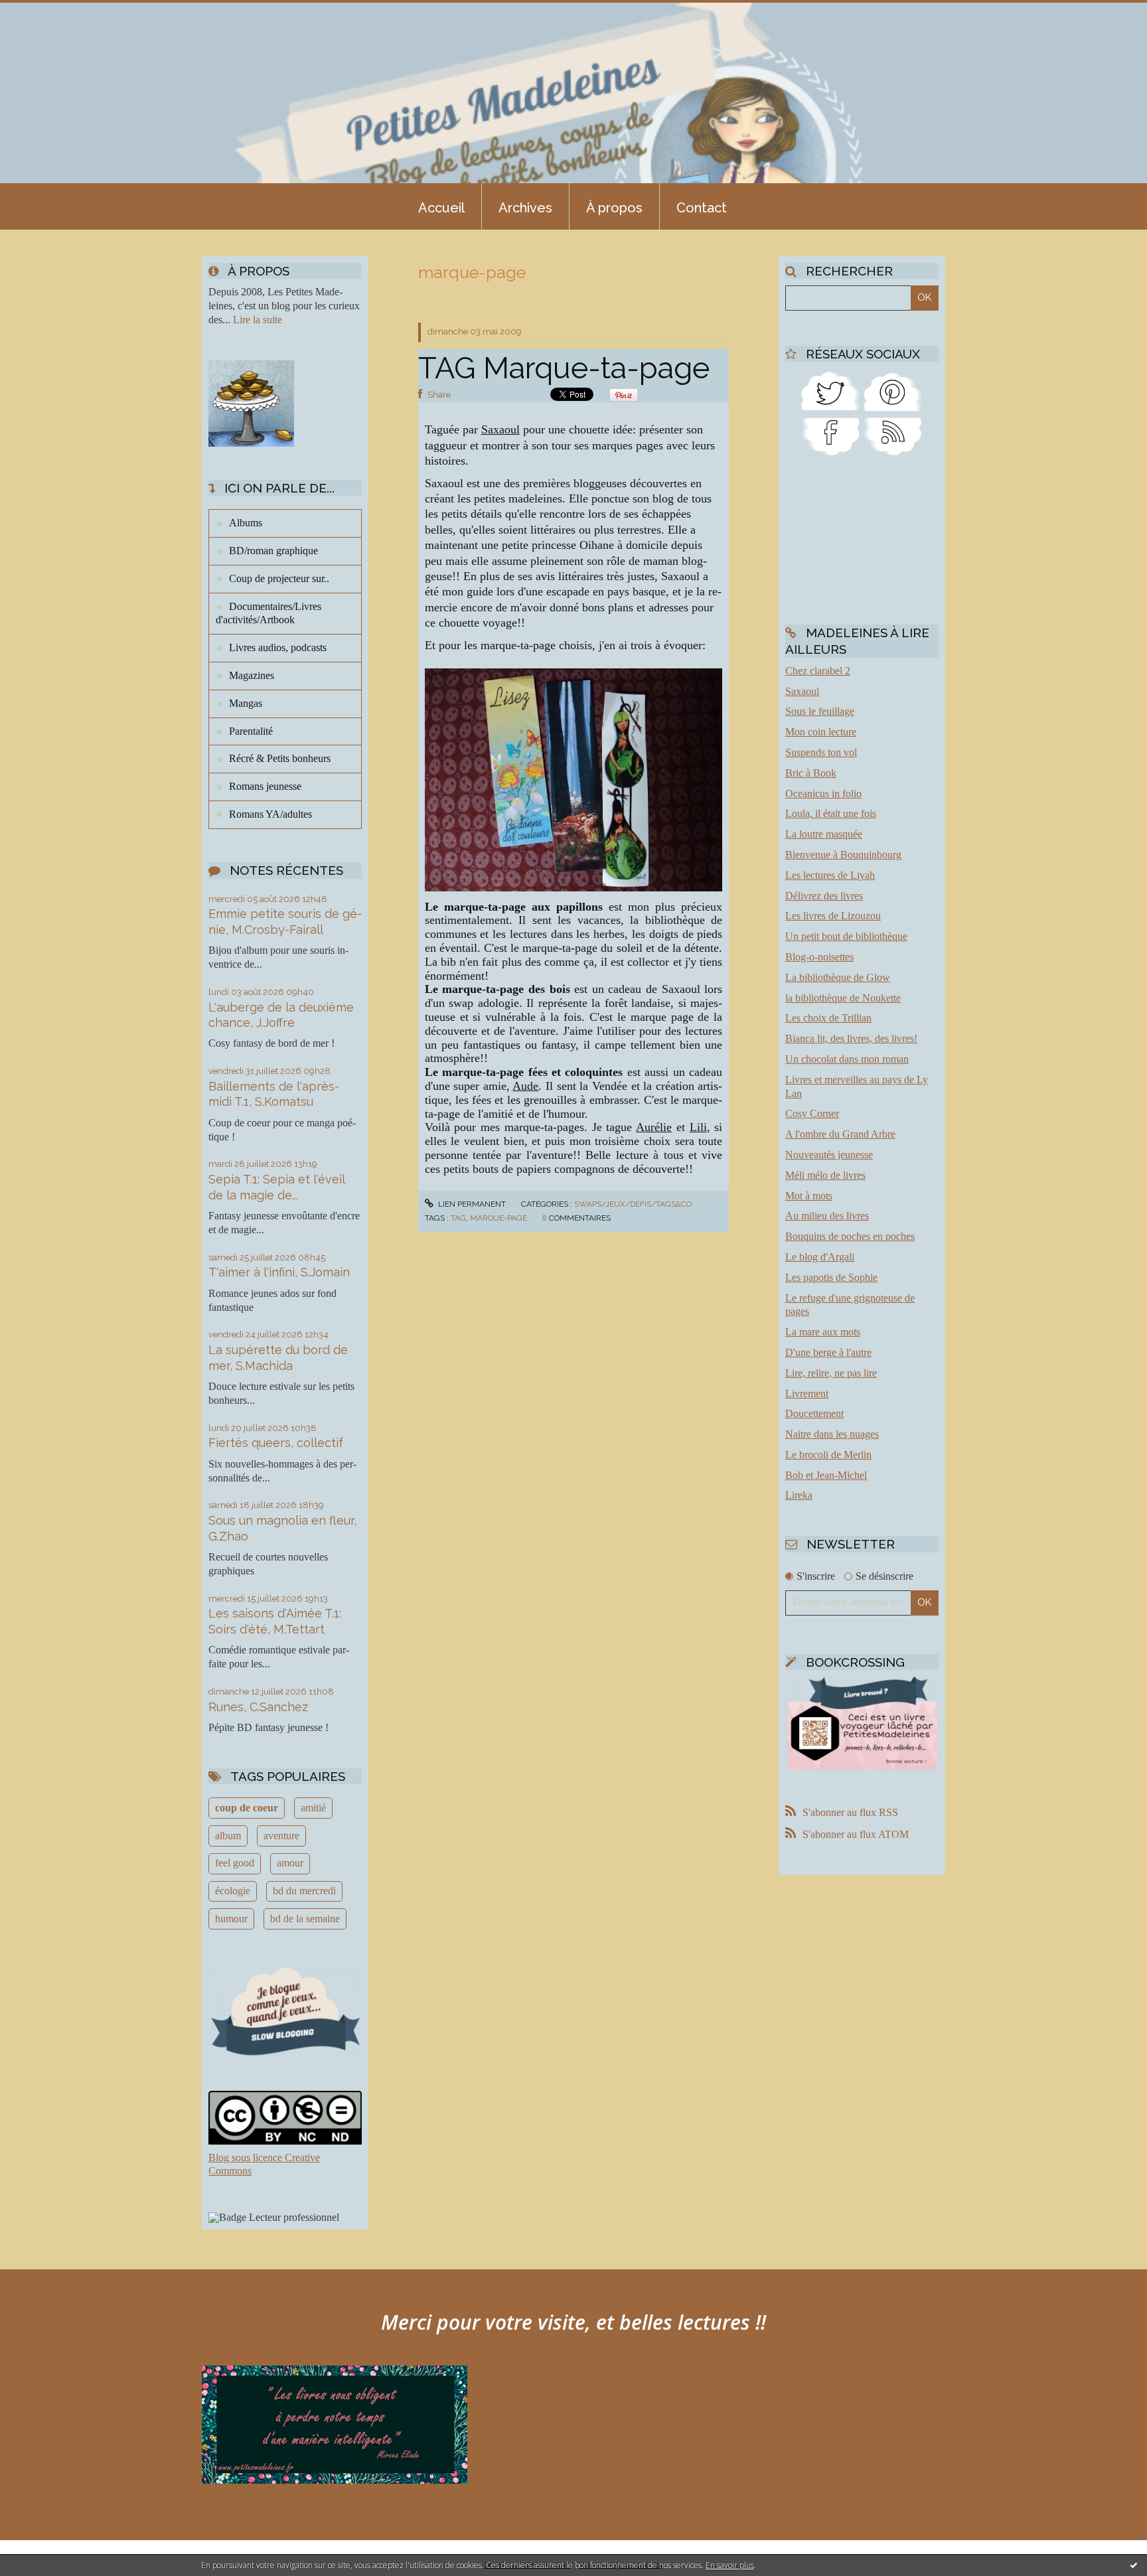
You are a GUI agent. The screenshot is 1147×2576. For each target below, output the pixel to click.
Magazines (252, 675)
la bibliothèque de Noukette (843, 998)
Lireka (799, 1495)
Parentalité (251, 731)
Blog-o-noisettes (819, 957)
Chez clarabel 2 (818, 671)
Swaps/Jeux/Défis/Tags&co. (634, 1204)
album (228, 1836)
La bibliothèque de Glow (838, 977)
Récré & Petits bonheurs (280, 758)
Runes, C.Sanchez (258, 1707)
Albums (246, 523)
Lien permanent (471, 1204)
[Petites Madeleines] (830, 436)
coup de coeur (247, 1808)
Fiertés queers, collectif (276, 1443)
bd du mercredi (304, 1891)
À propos (614, 208)
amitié (313, 1808)
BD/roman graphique (273, 551)
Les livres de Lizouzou (833, 916)
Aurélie (654, 1127)
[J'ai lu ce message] (1134, 2565)
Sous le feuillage (820, 711)
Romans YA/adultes (270, 814)
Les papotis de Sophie (831, 1277)
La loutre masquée (824, 834)
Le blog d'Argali (820, 1257)
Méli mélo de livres (825, 1175)
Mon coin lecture (821, 732)
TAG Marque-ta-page (564, 368)
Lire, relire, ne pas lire (831, 1373)
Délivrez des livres (824, 896)
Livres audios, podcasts (278, 647)
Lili (698, 1127)
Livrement (807, 1394)
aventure (281, 1836)
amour (290, 1863)
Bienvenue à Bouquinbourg (843, 855)
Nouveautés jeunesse (829, 1155)
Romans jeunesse (265, 786)
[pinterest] (893, 390)
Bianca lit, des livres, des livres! (851, 1038)
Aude (525, 1086)
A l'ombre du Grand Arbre (840, 1134)
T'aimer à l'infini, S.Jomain (279, 1272)
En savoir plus (730, 2565)
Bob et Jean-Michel (826, 1475)
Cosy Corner (812, 1113)
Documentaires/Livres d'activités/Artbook (268, 613)
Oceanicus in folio (823, 794)
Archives (525, 208)
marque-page (498, 1218)
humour (231, 1919)
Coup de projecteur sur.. (279, 578)
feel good (235, 1863)
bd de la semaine (305, 1919)
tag (458, 1218)
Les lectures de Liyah (830, 875)
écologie (233, 1891)
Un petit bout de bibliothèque (846, 936)
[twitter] (830, 390)
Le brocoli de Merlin (828, 1455)
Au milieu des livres (827, 1216)
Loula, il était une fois (831, 813)
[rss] (893, 436)
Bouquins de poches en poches (850, 1236)
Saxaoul (500, 429)
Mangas (246, 703)
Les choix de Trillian (828, 1018)
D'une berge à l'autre (828, 1352)
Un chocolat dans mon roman (847, 1059)
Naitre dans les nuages (832, 1434)
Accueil (441, 208)
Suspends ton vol (821, 752)
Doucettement (814, 1413)
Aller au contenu (45, 12)
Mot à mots (809, 1196)
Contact (702, 208)
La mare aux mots (823, 1332)
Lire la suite (258, 320)
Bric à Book (811, 773)
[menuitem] (441, 206)
